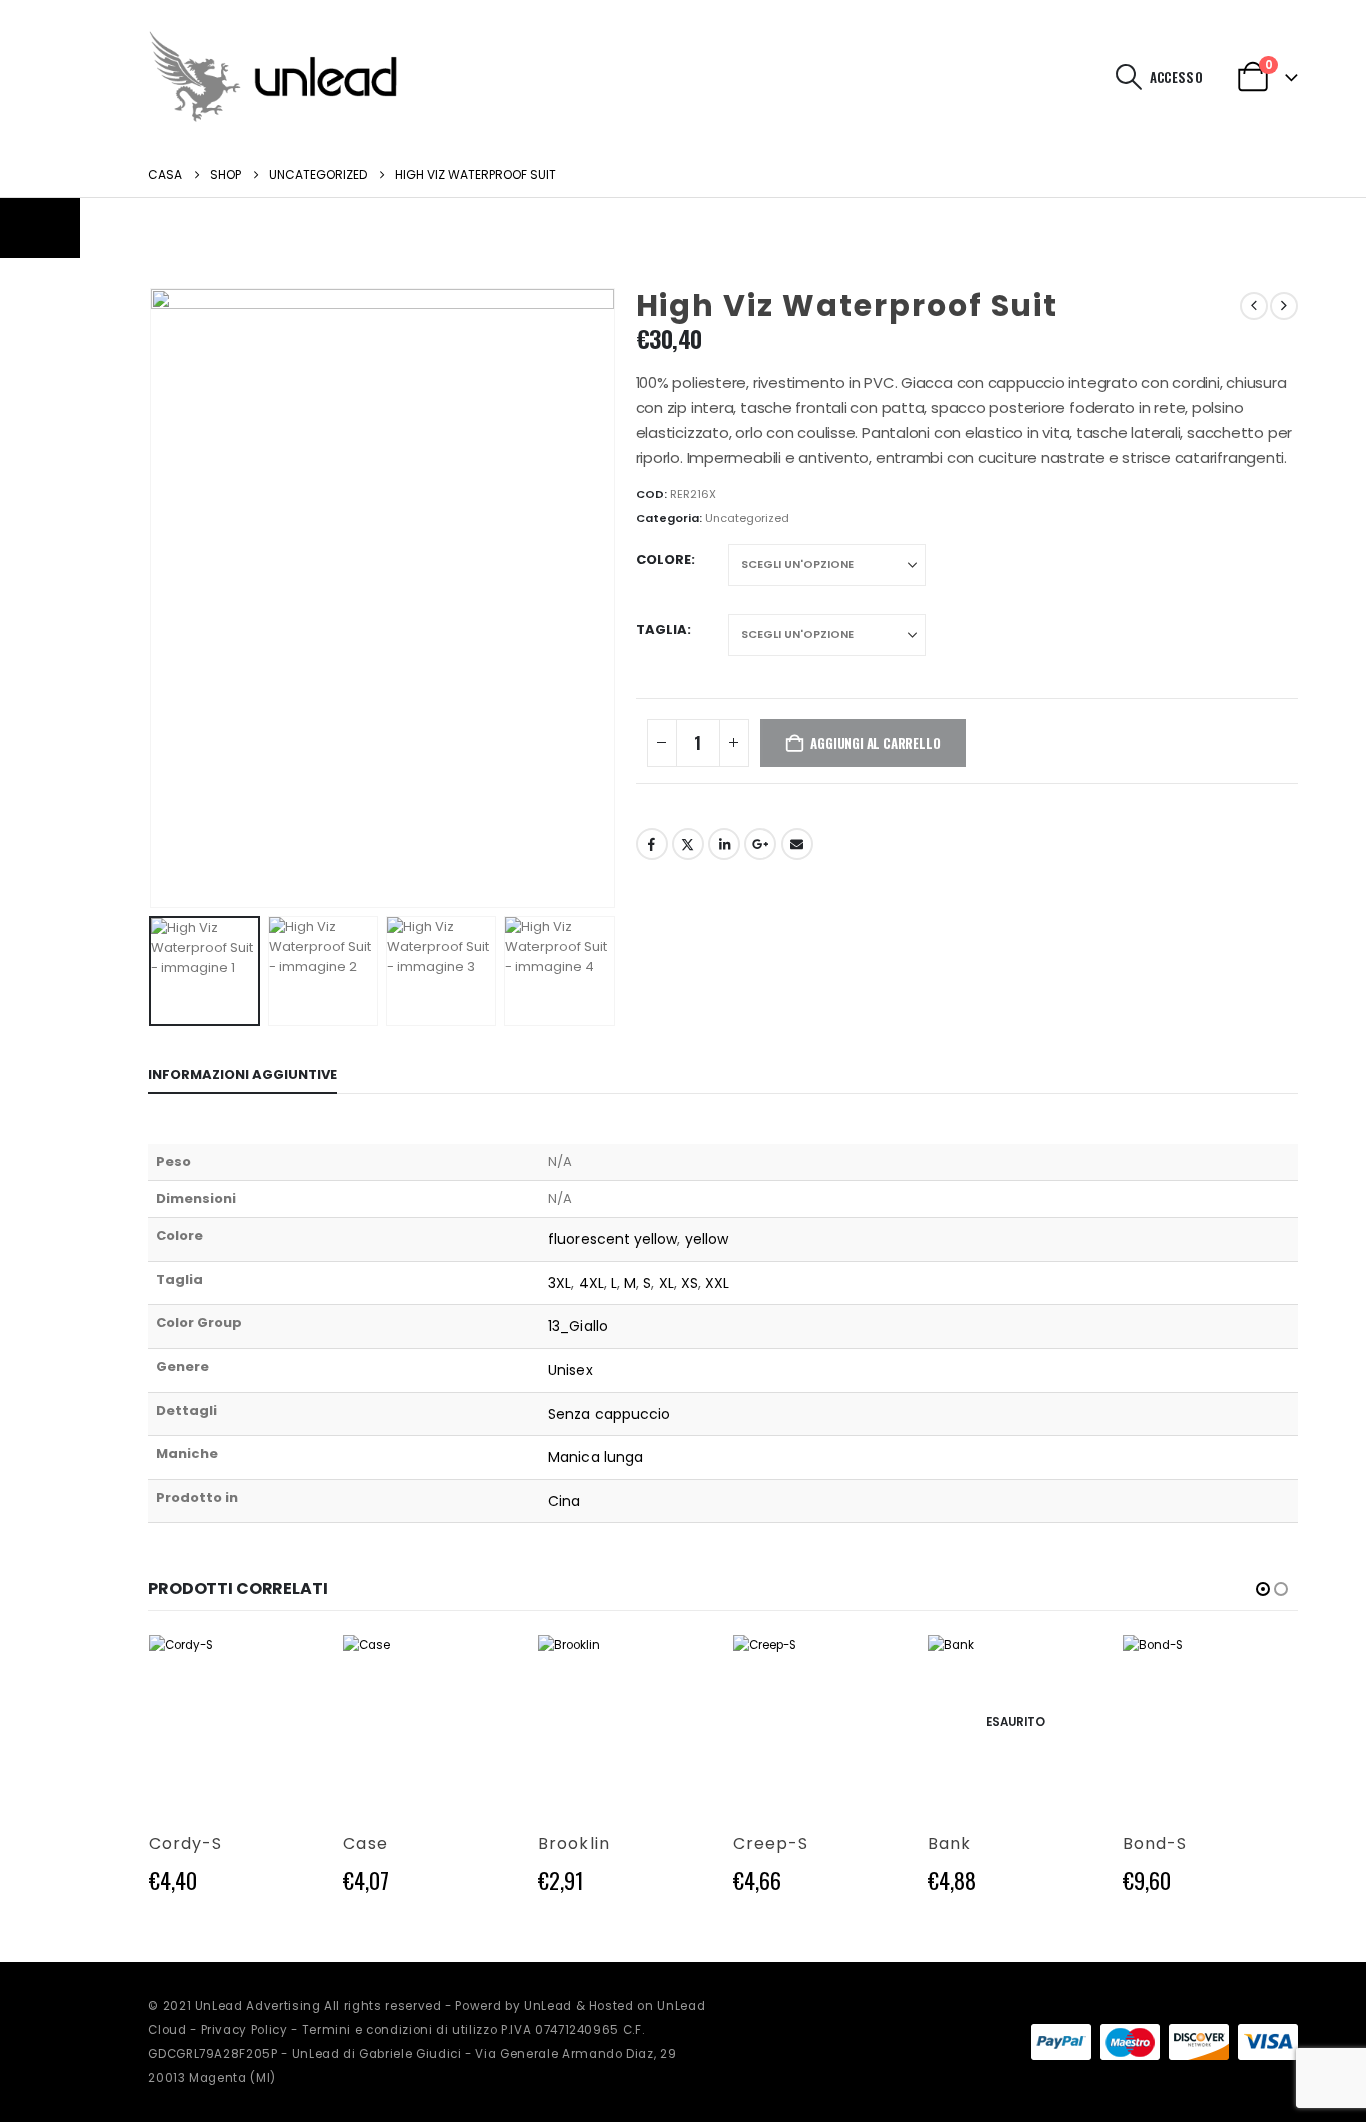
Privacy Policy (244, 2030)
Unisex (570, 1370)
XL (666, 1283)
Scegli (290, 1668)
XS (689, 1283)
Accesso (1176, 77)
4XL (591, 1283)
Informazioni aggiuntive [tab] (242, 1074)
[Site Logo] (273, 76)
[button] (1128, 77)
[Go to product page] (235, 1722)
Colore (663, 559)
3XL (559, 1283)
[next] (1284, 306)
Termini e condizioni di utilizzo (400, 2030)
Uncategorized (747, 518)
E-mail (797, 844)
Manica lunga (595, 1457)
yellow (706, 1239)
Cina (564, 1501)
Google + (760, 844)
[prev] (1254, 306)
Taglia (661, 629)
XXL (717, 1283)
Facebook (652, 844)
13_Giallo (578, 1326)
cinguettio (688, 844)
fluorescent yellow (612, 1239)
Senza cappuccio (609, 1414)
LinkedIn (724, 844)
